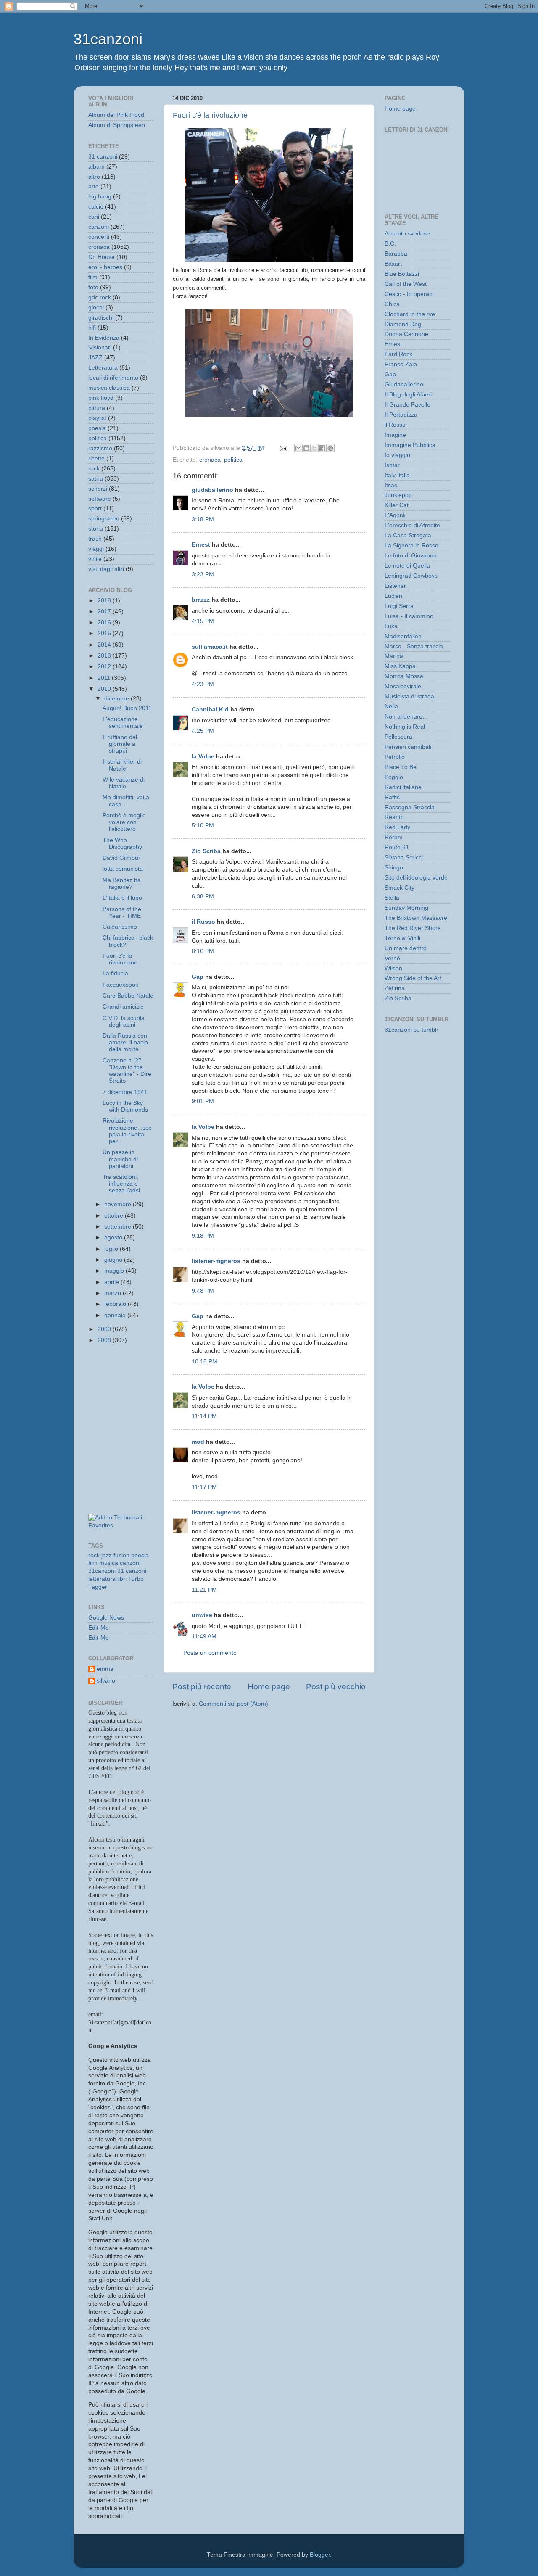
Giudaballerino (404, 384)
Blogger (320, 2555)
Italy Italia (397, 475)
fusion (121, 1555)
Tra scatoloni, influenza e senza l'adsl (121, 1184)
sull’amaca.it (210, 647)
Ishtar (392, 465)
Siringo (394, 868)
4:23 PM (203, 684)
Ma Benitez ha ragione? (122, 884)
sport (95, 509)
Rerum (394, 837)
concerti (99, 237)
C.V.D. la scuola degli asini (124, 1021)
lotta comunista (123, 869)
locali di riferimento (113, 378)
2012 (105, 667)
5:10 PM (203, 826)
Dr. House (102, 257)
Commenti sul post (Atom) (233, 1704)
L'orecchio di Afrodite (412, 525)
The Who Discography (122, 844)
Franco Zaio (401, 364)
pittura (97, 408)
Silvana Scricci (404, 857)
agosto (114, 1238)
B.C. (390, 244)
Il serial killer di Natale (122, 765)
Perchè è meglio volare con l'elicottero (124, 822)
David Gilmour (121, 858)
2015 (105, 633)
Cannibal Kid (210, 709)
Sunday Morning (406, 908)
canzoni (99, 227)
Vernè (392, 958)
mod (198, 1442)
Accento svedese (407, 234)
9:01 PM (203, 1101)
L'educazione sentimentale (123, 723)
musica (109, 1563)
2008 (105, 1340)
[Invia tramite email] (298, 448)
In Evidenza (104, 338)
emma (105, 1669)
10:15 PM (204, 1362)
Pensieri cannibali (408, 747)
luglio (112, 1249)
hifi (92, 328)
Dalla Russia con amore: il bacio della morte (125, 1042)
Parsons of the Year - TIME (122, 913)
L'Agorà (395, 515)
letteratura (102, 1579)
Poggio (394, 777)
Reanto (394, 817)
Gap (198, 977)
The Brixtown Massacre (416, 918)
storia (96, 529)
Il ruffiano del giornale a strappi (120, 744)
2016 (105, 622)
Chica (392, 304)
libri (122, 1579)
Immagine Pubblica (410, 445)
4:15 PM (203, 621)
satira (96, 479)
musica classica (109, 388)
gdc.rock (100, 297)
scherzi (98, 489)
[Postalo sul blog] (306, 448)
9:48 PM (203, 1291)
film (93, 277)
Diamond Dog (403, 324)
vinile (95, 559)
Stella (392, 898)
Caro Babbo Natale (128, 996)
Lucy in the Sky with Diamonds (125, 1106)
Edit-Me (99, 1628)
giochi (96, 308)
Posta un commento (210, 1653)
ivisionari (100, 347)
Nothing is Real (405, 727)
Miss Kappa (400, 666)
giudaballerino (212, 490)
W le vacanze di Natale (124, 783)
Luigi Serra (399, 606)
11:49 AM (204, 1637)
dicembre (117, 699)
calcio (96, 207)
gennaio (116, 1315)
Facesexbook (120, 985)
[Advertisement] (126, 1390)
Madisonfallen (403, 636)
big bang (100, 197)
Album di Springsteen (117, 125)
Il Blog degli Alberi (408, 395)
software (100, 499)
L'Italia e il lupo (122, 898)
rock (94, 469)
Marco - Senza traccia (414, 646)
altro (94, 177)
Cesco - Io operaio (409, 294)
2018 (105, 601)
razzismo (100, 448)
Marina (394, 656)
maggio (115, 1271)
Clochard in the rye (410, 314)
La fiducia (115, 974)
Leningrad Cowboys (411, 576)
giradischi (101, 318)
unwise (202, 1615)
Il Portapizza (401, 415)
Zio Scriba (206, 851)
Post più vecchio (336, 1687)
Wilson (393, 968)
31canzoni (108, 39)
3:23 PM (203, 575)
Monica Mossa (404, 676)
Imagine (395, 435)
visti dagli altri (106, 569)
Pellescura (398, 737)
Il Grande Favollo (407, 405)
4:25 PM (203, 731)
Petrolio (395, 757)
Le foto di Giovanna (411, 556)
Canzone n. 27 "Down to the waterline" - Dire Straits (127, 1071)
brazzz (201, 600)
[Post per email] (283, 448)
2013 (105, 656)
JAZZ (95, 358)
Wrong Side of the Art (413, 978)
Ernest (201, 545)
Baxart (393, 264)
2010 (105, 689)
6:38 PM (203, 897)
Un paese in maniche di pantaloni (120, 1159)
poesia (97, 428)
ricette (96, 458)
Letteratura (103, 368)
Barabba (396, 254)
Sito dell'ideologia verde (416, 878)
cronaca (210, 460)
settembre (119, 1227)
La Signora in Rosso (411, 546)
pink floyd (101, 398)
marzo (113, 1293)
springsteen (104, 519)
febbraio (116, 1304)
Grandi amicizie (123, 1007)
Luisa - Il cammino (409, 616)
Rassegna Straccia (410, 807)
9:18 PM (203, 1236)
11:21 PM (204, 1590)
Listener (395, 586)
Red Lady (397, 827)
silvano (106, 1681)
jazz (107, 1555)
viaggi (96, 549)
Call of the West (406, 284)
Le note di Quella (407, 566)
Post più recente (202, 1687)
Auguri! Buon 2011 (127, 708)
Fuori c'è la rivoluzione (210, 115)
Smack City (400, 888)
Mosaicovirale (403, 686)
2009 (105, 1329)
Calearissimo (120, 927)
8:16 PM (203, 951)
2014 (105, 645)
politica (233, 460)
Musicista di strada (409, 696)
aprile (112, 1282)
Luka (391, 626)
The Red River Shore (413, 928)
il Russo (203, 922)
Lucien (393, 596)
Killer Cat (397, 505)
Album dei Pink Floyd (116, 115)
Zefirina (395, 988)
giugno (114, 1260)
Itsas (391, 485)
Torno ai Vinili (402, 938)
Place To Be (401, 767)
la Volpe (203, 757)
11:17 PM (204, 1487)
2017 (105, 612)
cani (94, 217)
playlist (97, 418)
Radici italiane (403, 787)
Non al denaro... (406, 717)
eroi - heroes (105, 267)
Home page (269, 1687)
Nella (391, 707)
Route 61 (397, 847)
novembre (119, 1204)
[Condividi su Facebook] (322, 448)
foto (93, 287)
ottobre (115, 1216)
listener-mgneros (216, 1261)
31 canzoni (103, 157)
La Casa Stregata (408, 535)
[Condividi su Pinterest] (330, 448)
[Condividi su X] (314, 448)
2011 (105, 678)
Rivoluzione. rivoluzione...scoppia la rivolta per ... (127, 1131)
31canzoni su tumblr (411, 1030)
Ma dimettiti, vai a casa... (126, 801)
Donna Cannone (406, 334)
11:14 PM (204, 1416)
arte (94, 186)
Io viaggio (397, 455)
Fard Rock (398, 354)
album (96, 167)
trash (95, 539)
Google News (106, 1618)
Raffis (392, 797)
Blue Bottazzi (402, 274)
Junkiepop (398, 495)
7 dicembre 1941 (125, 1092)
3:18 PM (203, 519)
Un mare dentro (406, 948)
